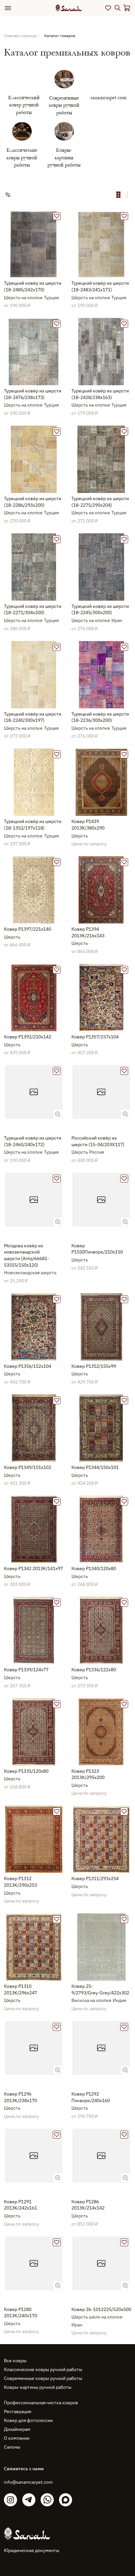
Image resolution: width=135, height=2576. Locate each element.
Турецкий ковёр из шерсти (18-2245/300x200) (100, 610)
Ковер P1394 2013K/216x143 (88, 932)
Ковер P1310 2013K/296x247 (20, 1989)
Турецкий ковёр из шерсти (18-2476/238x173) (33, 394)
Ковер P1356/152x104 (28, 1366)
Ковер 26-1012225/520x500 (101, 2309)
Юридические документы (32, 2550)
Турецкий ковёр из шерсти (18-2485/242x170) (33, 286)
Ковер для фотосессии (28, 2420)
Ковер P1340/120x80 (94, 1568)
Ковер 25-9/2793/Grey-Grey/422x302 (100, 1989)
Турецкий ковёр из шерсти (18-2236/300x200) (100, 717)
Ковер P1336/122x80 (94, 1670)
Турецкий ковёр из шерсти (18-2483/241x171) (100, 286)
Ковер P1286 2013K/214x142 (88, 2205)
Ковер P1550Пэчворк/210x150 (97, 1249)
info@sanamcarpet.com (28, 2482)
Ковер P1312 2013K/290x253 (20, 1882)
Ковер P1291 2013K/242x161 (20, 2205)
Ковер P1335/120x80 (26, 1771)
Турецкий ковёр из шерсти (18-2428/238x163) (100, 394)
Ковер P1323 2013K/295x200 (88, 1774)
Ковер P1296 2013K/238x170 (20, 2097)
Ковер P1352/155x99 (94, 1366)
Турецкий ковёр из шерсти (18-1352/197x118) (33, 825)
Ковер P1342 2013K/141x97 (33, 1568)
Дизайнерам (17, 2429)
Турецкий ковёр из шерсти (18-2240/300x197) (33, 717)
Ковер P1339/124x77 (26, 1670)
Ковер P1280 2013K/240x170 (20, 2313)
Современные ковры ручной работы (43, 2378)
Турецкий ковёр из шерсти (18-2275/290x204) (100, 502)
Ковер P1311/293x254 (95, 1878)
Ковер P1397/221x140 (28, 929)
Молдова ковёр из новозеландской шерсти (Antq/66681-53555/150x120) (27, 1255)
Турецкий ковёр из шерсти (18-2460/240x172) (33, 1141)
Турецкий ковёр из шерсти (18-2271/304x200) (33, 610)
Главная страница (20, 36)
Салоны (12, 2447)
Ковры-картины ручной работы (38, 2387)
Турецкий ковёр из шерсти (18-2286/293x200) (33, 502)
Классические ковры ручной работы (43, 2369)
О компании (17, 2438)
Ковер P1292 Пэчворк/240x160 (91, 2097)
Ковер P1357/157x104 (95, 1037)
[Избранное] (108, 8)
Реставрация (18, 2411)
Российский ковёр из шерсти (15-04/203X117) (98, 1141)
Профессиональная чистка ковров (41, 2403)
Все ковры (15, 2361)
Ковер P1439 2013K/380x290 (88, 825)
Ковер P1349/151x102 (28, 1467)
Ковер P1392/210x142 (28, 1037)
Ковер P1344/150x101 (95, 1467)
